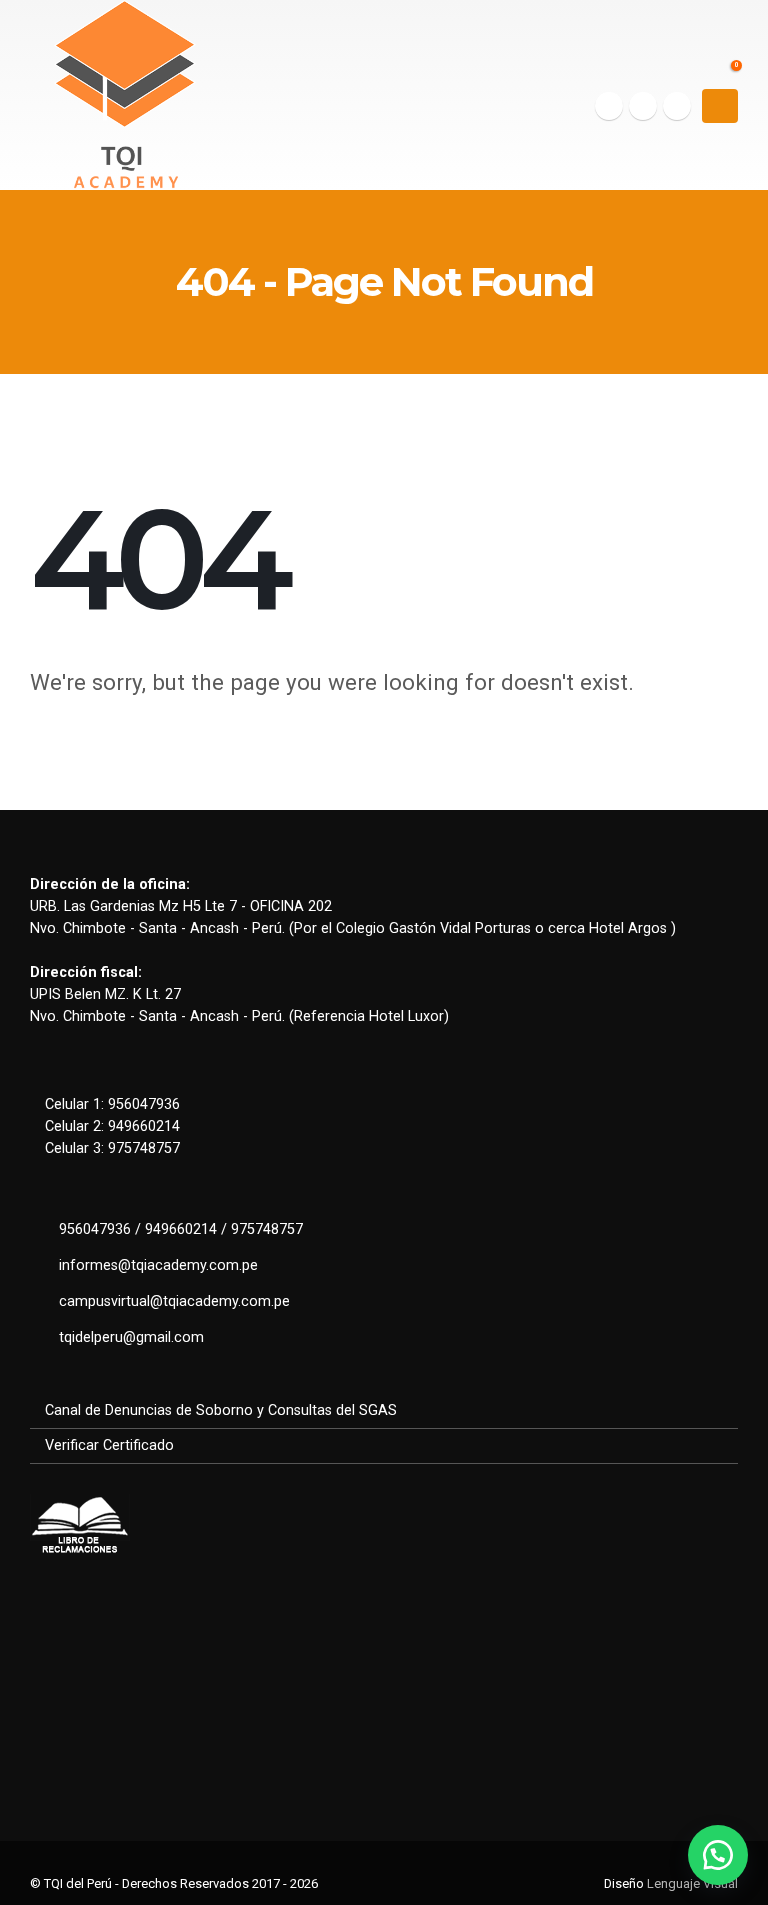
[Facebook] (609, 106)
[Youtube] (677, 106)
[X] (643, 106)
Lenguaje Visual (692, 1883)
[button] (720, 106)
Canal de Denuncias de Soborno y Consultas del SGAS (221, 1410)
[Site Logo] (125, 95)
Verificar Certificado (109, 1445)
